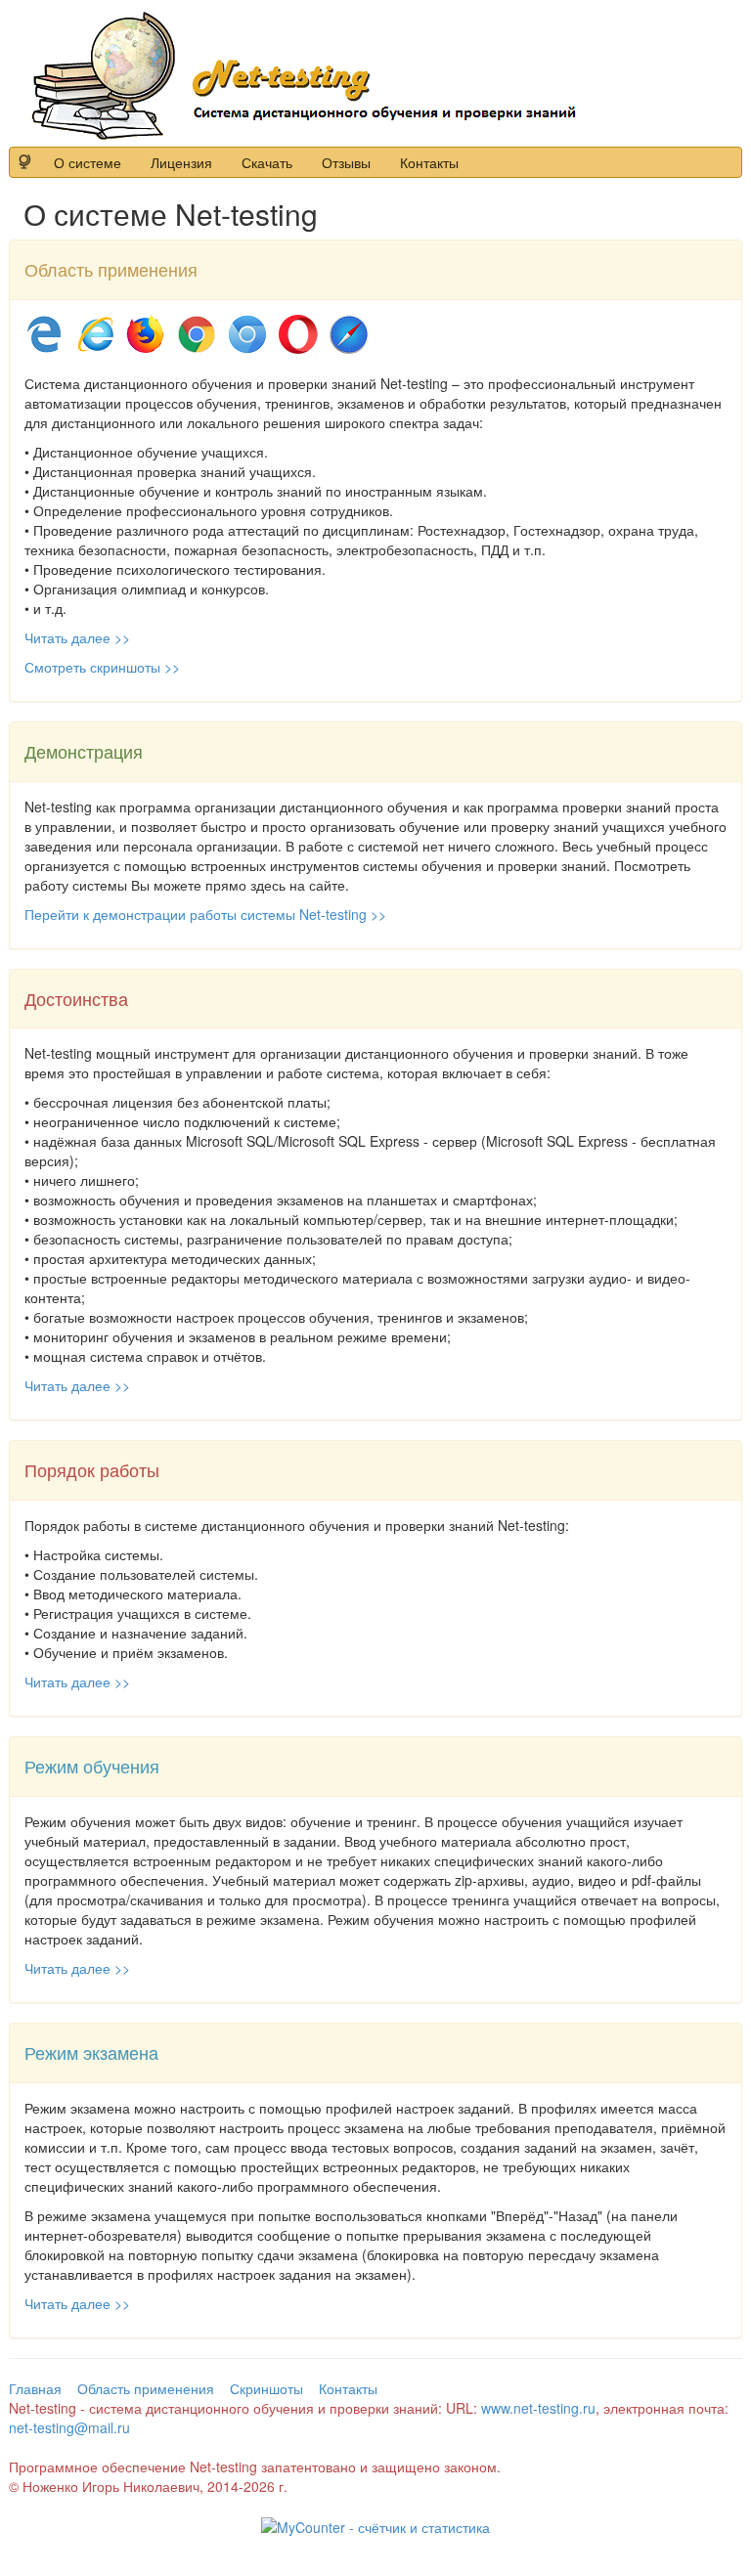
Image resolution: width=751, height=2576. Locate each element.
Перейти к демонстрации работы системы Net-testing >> (205, 914)
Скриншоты (266, 2388)
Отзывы (346, 162)
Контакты (429, 162)
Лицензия (181, 162)
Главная (35, 2388)
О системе (88, 162)
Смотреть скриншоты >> (102, 667)
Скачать (267, 162)
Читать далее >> (77, 637)
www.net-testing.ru (538, 2408)
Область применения (146, 2388)
